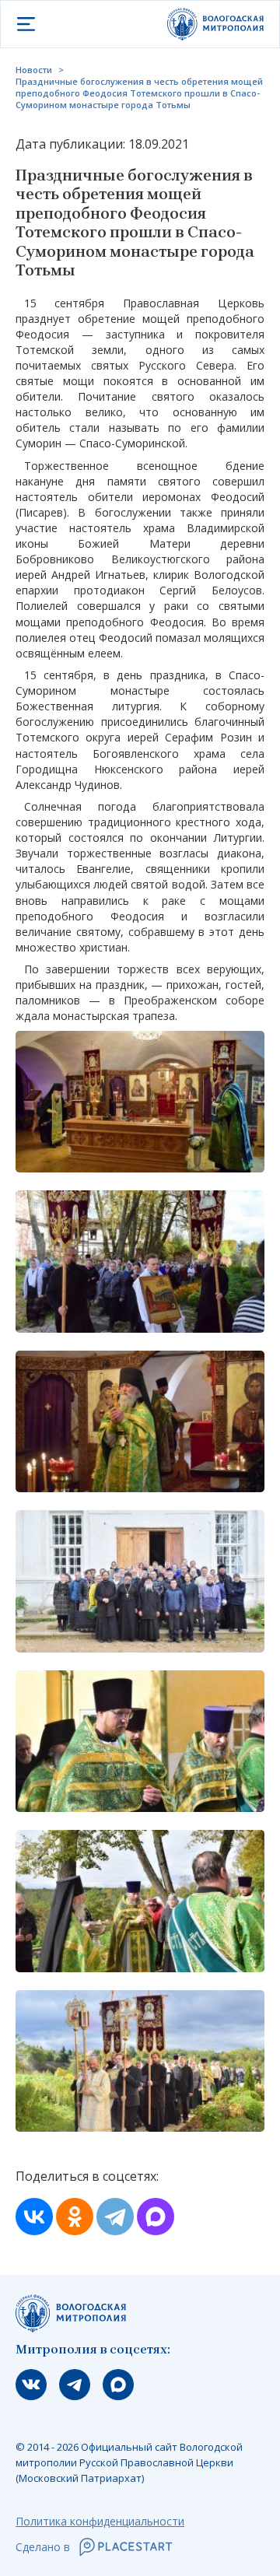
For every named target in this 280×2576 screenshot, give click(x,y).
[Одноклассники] (75, 2217)
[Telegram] (115, 2217)
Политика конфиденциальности (100, 2521)
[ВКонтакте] (34, 2217)
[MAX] (156, 2217)
